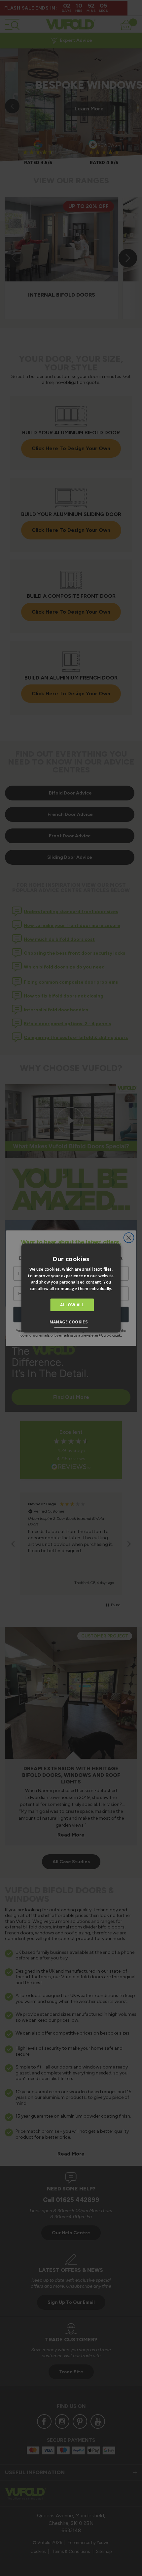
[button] (71, 1323)
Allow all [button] (72, 1305)
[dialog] (71, 1288)
